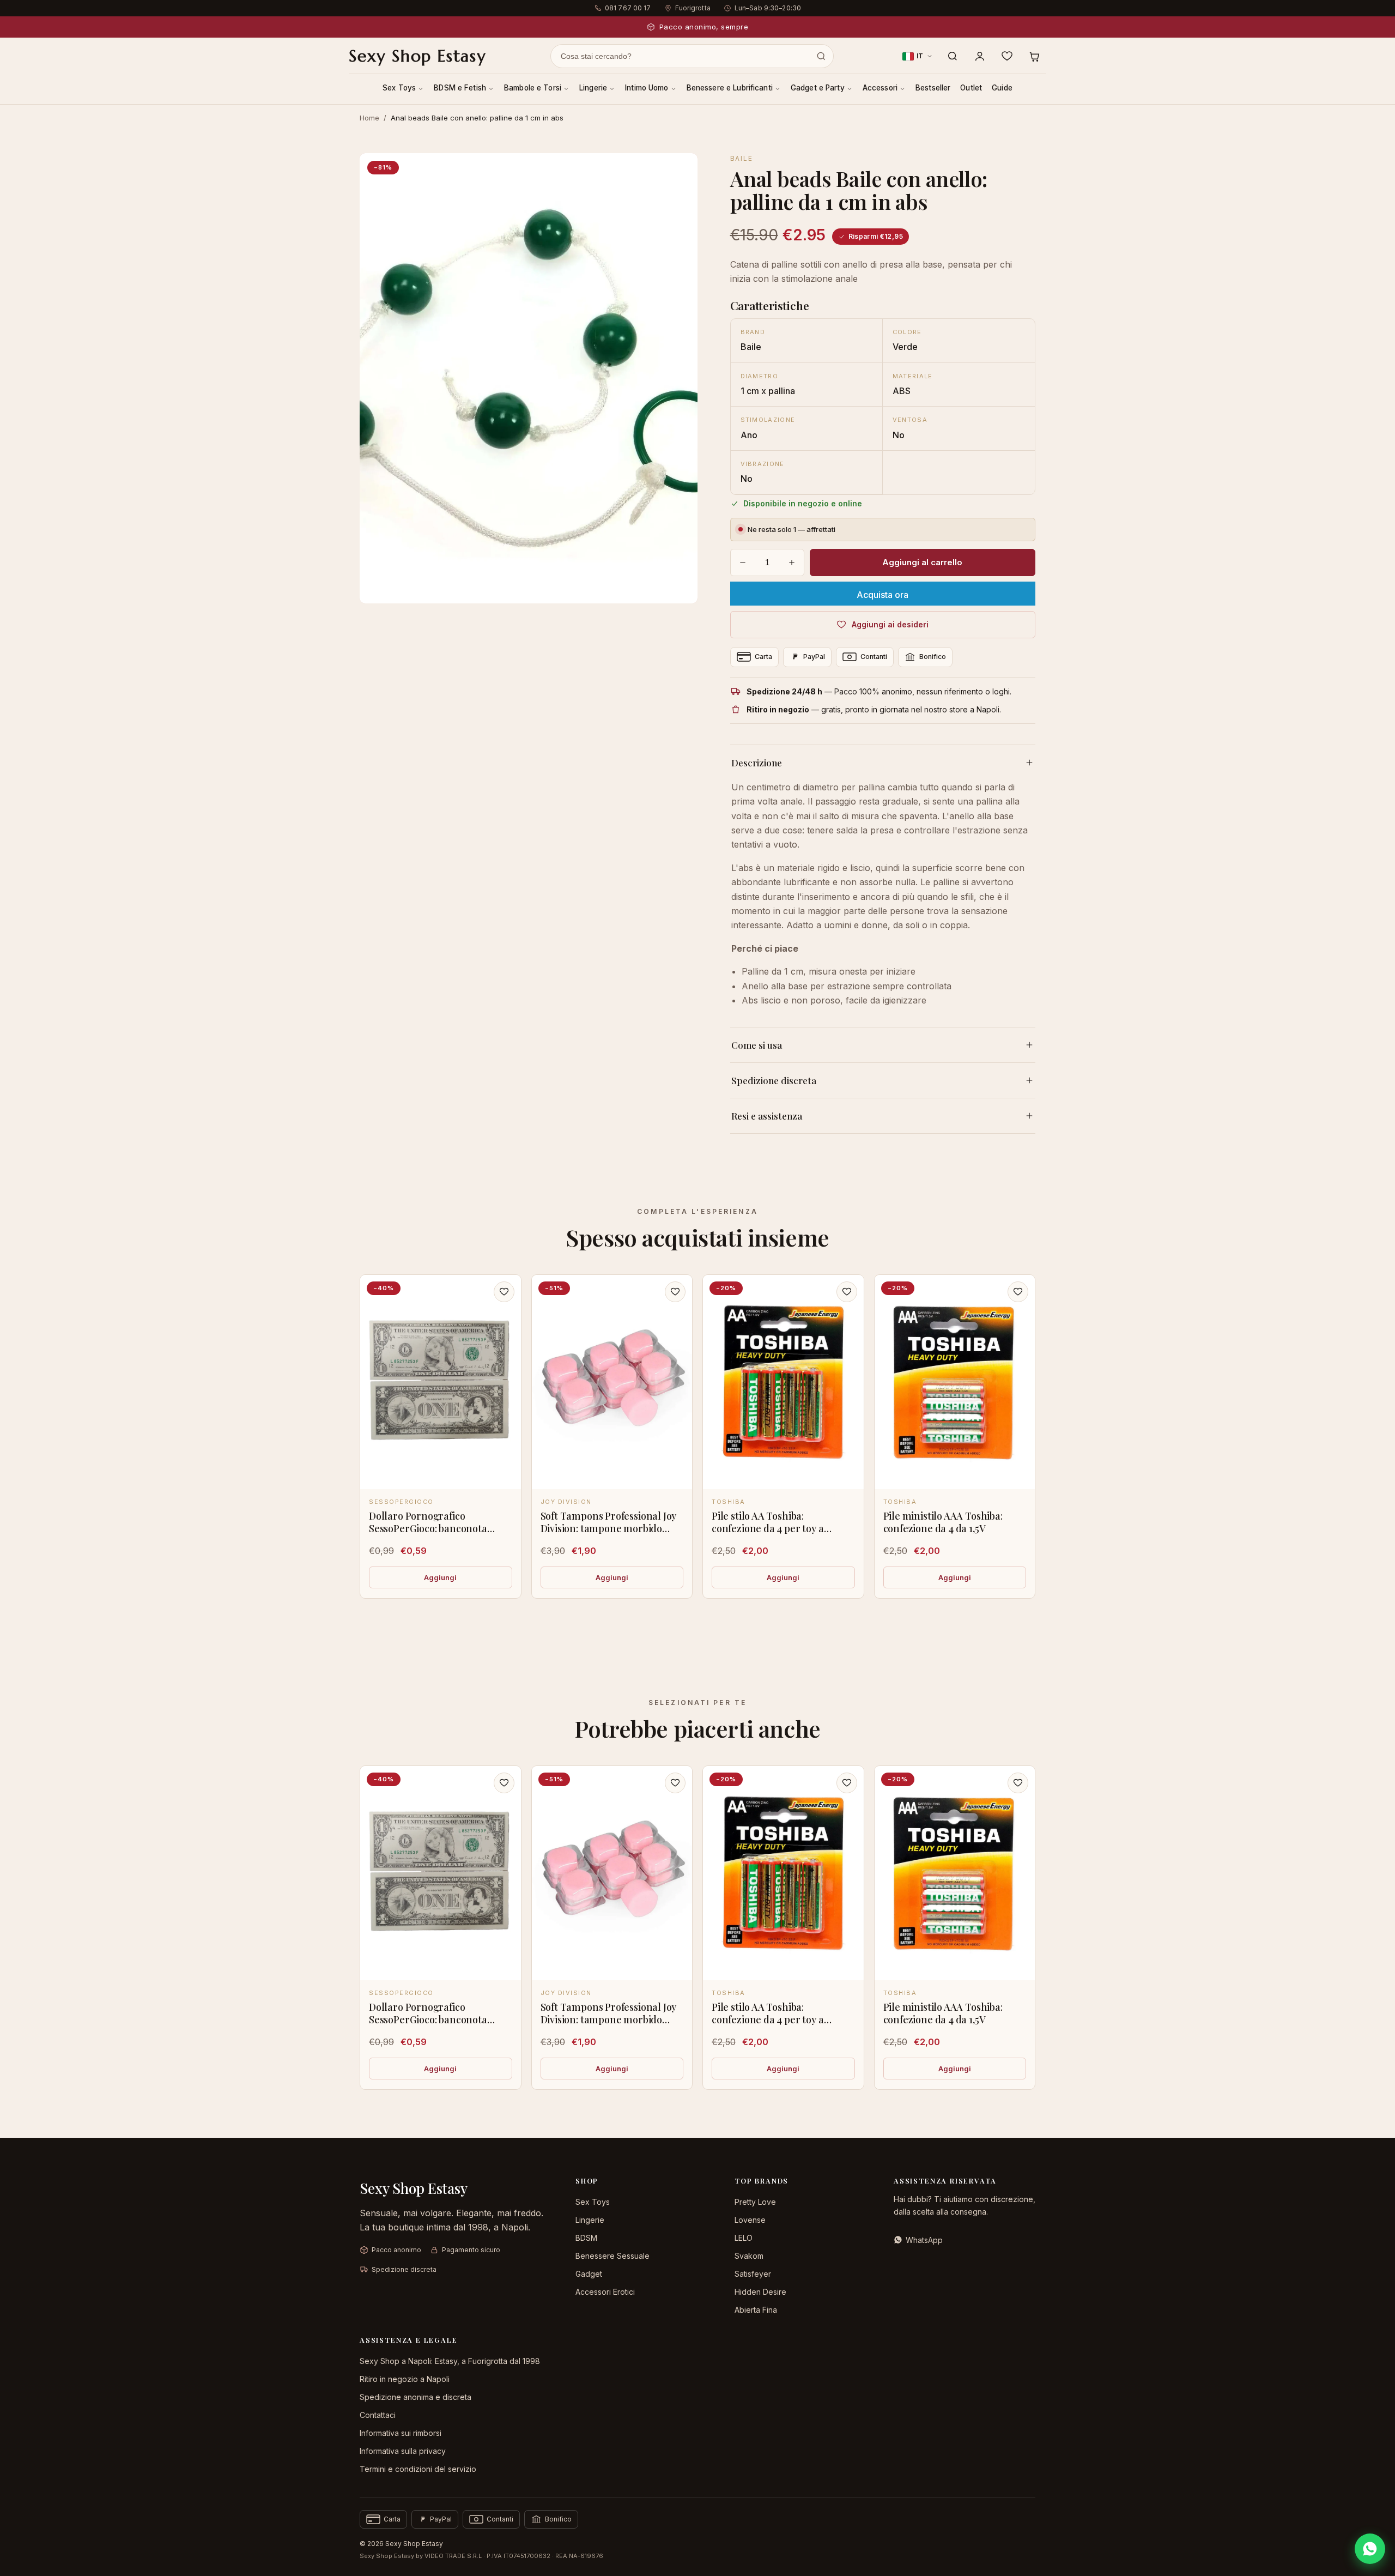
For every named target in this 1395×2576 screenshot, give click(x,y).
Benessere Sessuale (612, 2256)
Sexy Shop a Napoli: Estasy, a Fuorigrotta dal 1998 (450, 2361)
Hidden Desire (760, 2292)
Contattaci (378, 2415)
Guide (1002, 88)
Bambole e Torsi (533, 88)
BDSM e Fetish (460, 88)
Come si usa (757, 1045)
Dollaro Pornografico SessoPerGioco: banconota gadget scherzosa (428, 1529)
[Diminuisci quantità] (743, 563)
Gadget (589, 2274)
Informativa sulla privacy (403, 2451)
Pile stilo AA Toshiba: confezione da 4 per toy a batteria (768, 1529)
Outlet (971, 88)
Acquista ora (883, 595)
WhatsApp (924, 2240)
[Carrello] (1034, 56)
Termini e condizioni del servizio (418, 2469)
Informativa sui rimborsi (401, 2433)
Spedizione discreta (774, 1080)
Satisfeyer (753, 2274)
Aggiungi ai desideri (890, 624)
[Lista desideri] (1007, 56)
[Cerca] (953, 56)
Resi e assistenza (767, 1116)
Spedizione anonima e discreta (416, 2397)
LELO (744, 2238)
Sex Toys (399, 88)
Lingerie (593, 88)
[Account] (980, 56)
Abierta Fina (756, 2310)
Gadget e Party (818, 88)
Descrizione (757, 763)
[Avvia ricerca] (821, 56)
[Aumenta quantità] (792, 563)
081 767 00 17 (628, 8)
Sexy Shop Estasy (417, 56)
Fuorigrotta (693, 8)
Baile (742, 158)
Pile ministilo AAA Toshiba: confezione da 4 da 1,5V (943, 1522)
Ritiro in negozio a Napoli (405, 2379)
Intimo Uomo (647, 88)
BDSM (586, 2238)
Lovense (750, 2220)
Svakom (749, 2256)
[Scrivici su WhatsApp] (1370, 2549)
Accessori (880, 88)
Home (369, 118)
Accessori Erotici (605, 2292)
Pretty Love (755, 2202)
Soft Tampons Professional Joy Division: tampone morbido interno (609, 1529)
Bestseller (933, 88)
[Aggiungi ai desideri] (504, 1292)
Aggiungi (440, 1577)
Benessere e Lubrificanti (730, 88)
